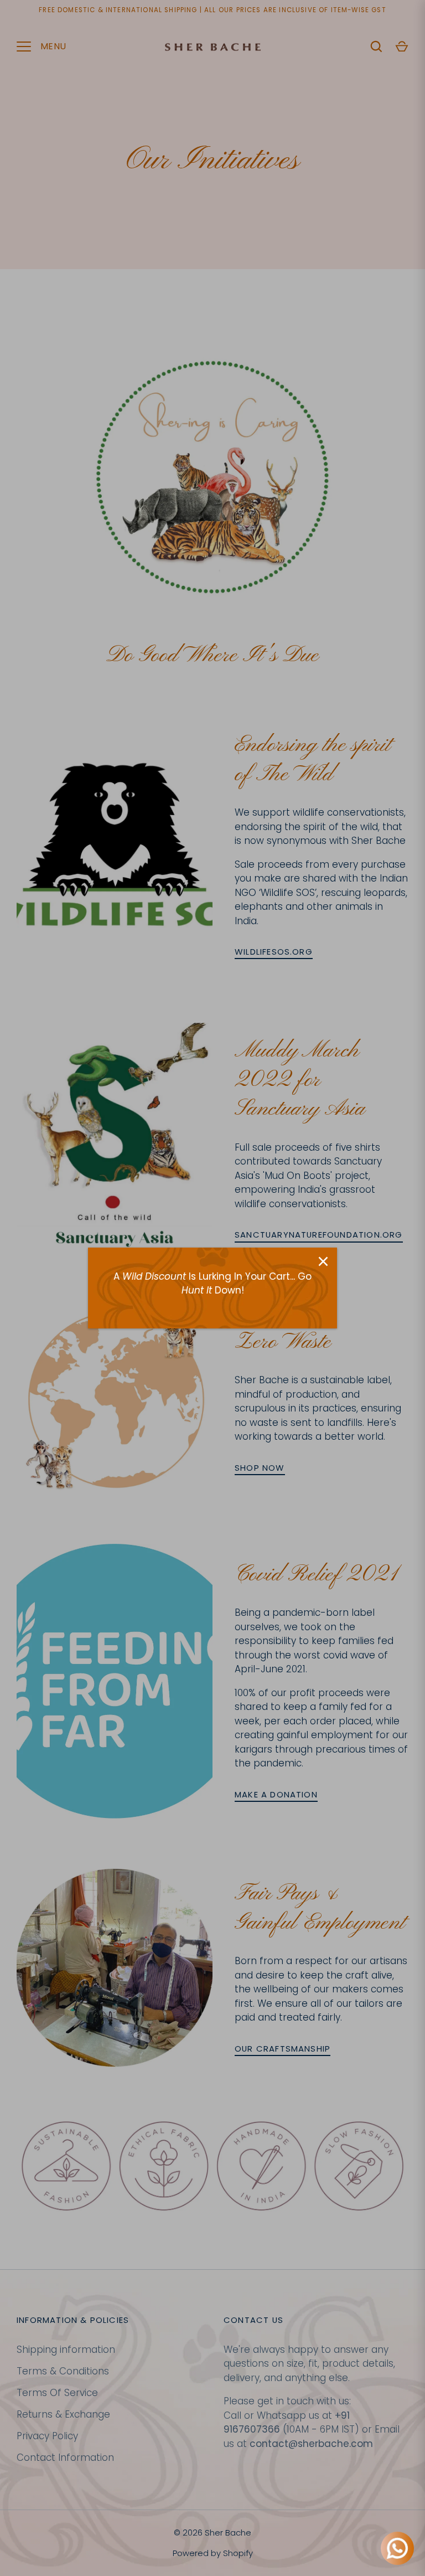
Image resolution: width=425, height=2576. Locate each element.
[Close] (323, 1261)
